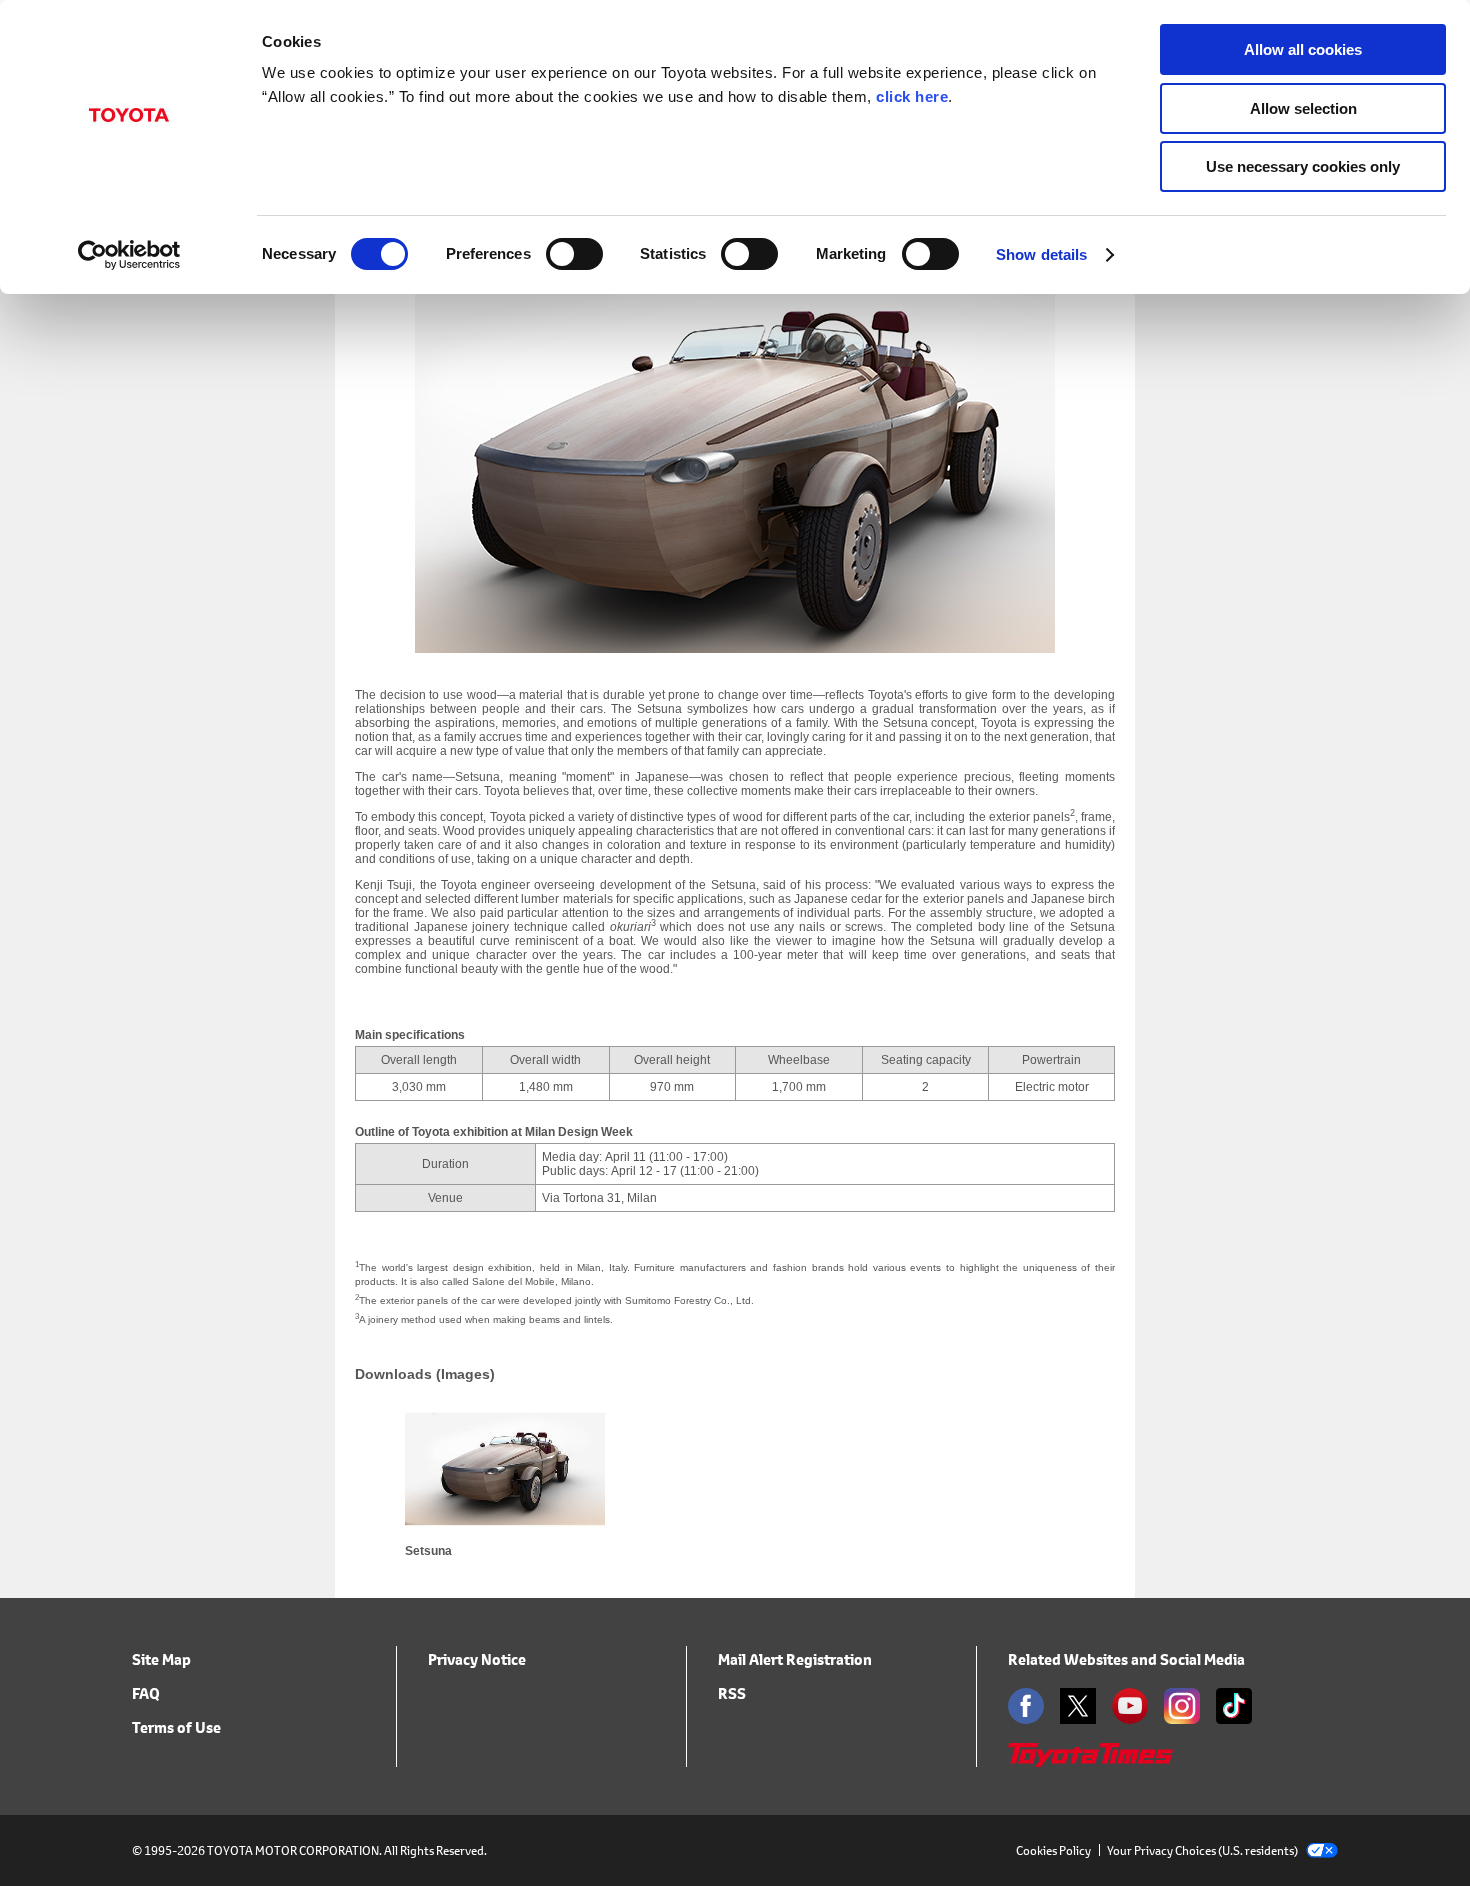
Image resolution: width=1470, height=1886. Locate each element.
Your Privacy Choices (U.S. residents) (1202, 1850)
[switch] (574, 254)
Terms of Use (176, 1727)
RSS (732, 1693)
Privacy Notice (477, 1659)
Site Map (161, 1659)
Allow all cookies (1303, 49)
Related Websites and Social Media (1126, 1659)
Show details (1041, 254)
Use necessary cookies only (1303, 166)
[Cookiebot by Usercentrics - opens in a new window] (129, 255)
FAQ (146, 1693)
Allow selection (1303, 108)
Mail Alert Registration (795, 1659)
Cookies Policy (1053, 1850)
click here (912, 96)
